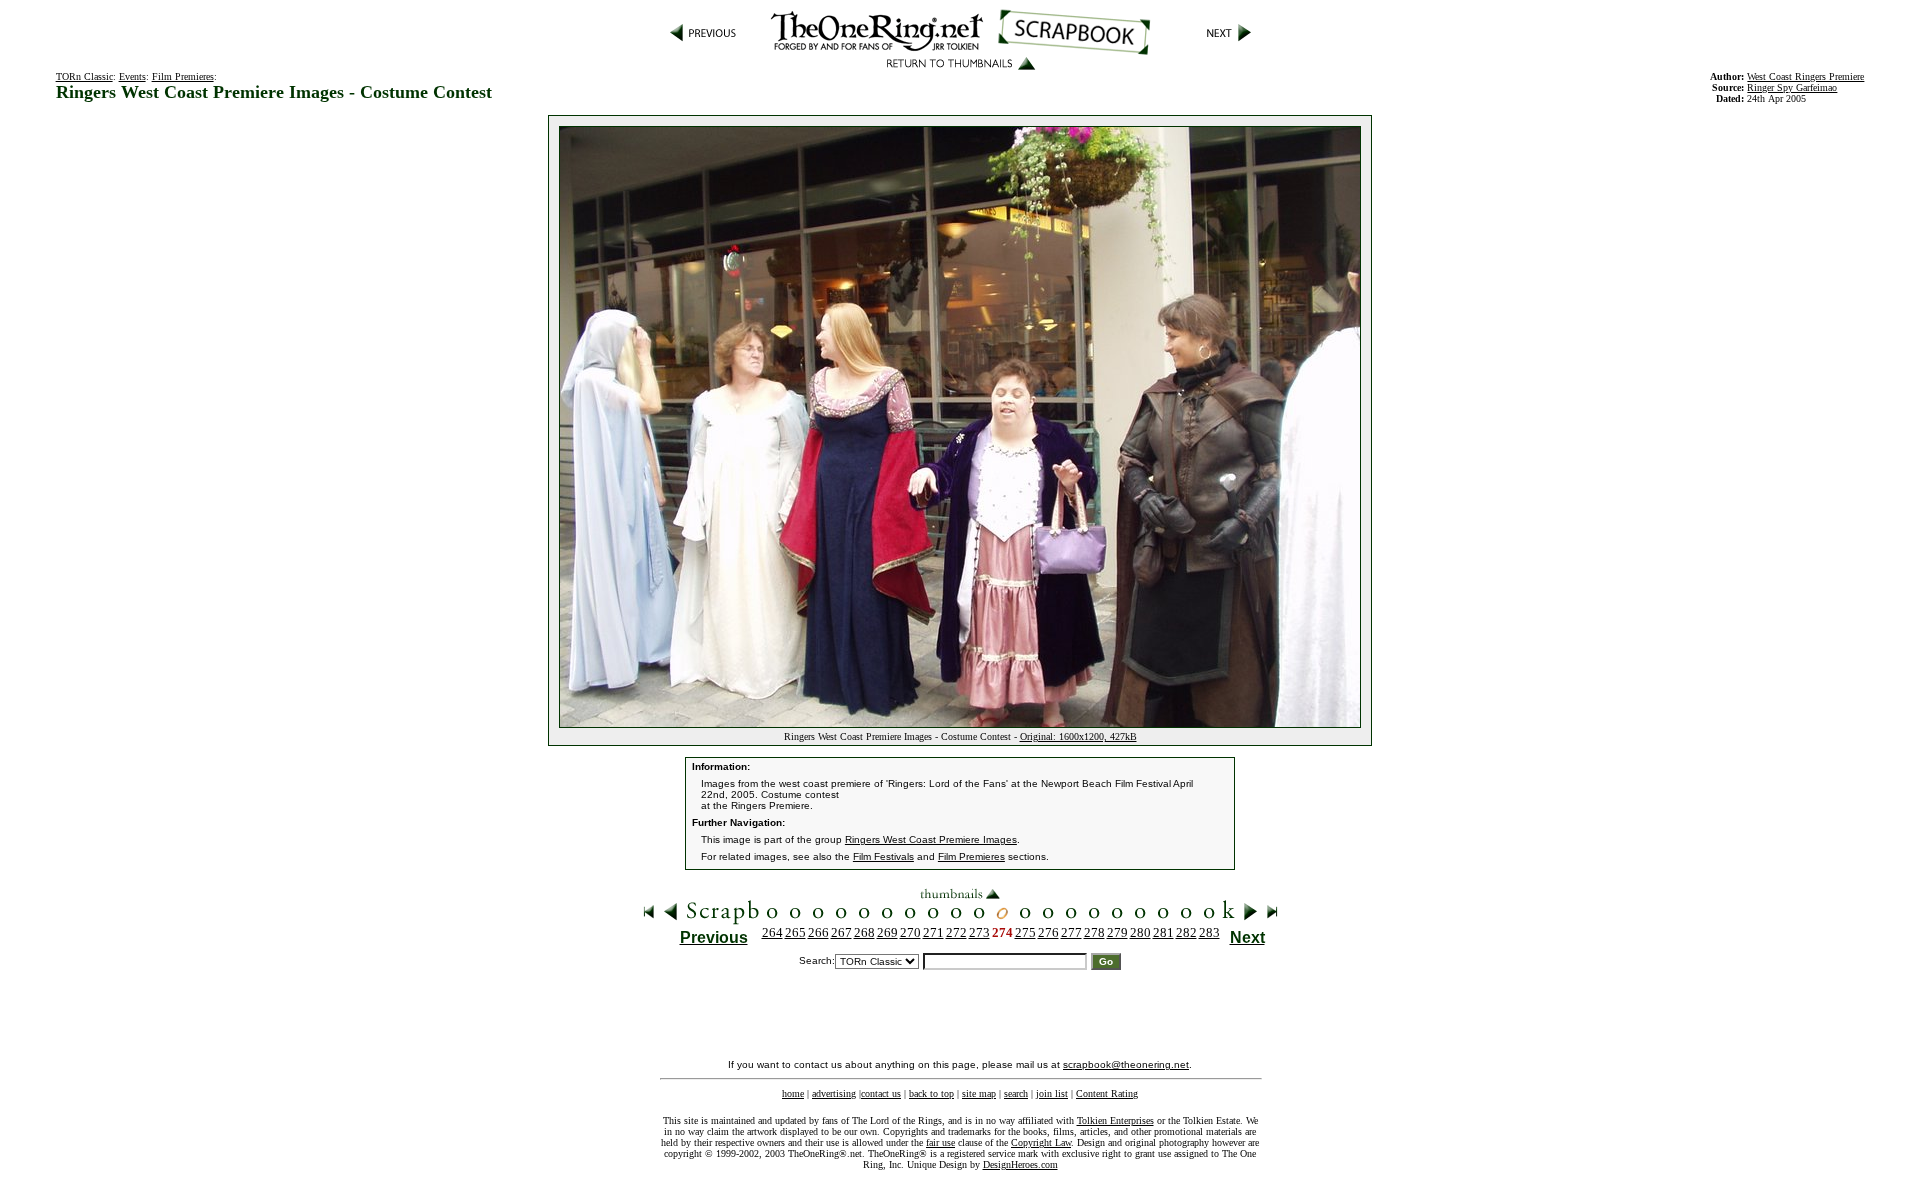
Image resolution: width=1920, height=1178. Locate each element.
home (793, 1093)
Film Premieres (183, 76)
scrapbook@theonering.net (1126, 1064)
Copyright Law (1041, 1142)
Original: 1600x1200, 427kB (1078, 736)
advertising (834, 1093)
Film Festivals (883, 856)
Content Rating (1107, 1093)
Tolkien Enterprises (1115, 1120)
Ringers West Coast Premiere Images (931, 839)
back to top (931, 1093)
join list (1052, 1093)
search (1016, 1093)
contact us (881, 1093)
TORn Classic (84, 76)
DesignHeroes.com (1020, 1164)
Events (132, 76)
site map (979, 1093)
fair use (940, 1142)
